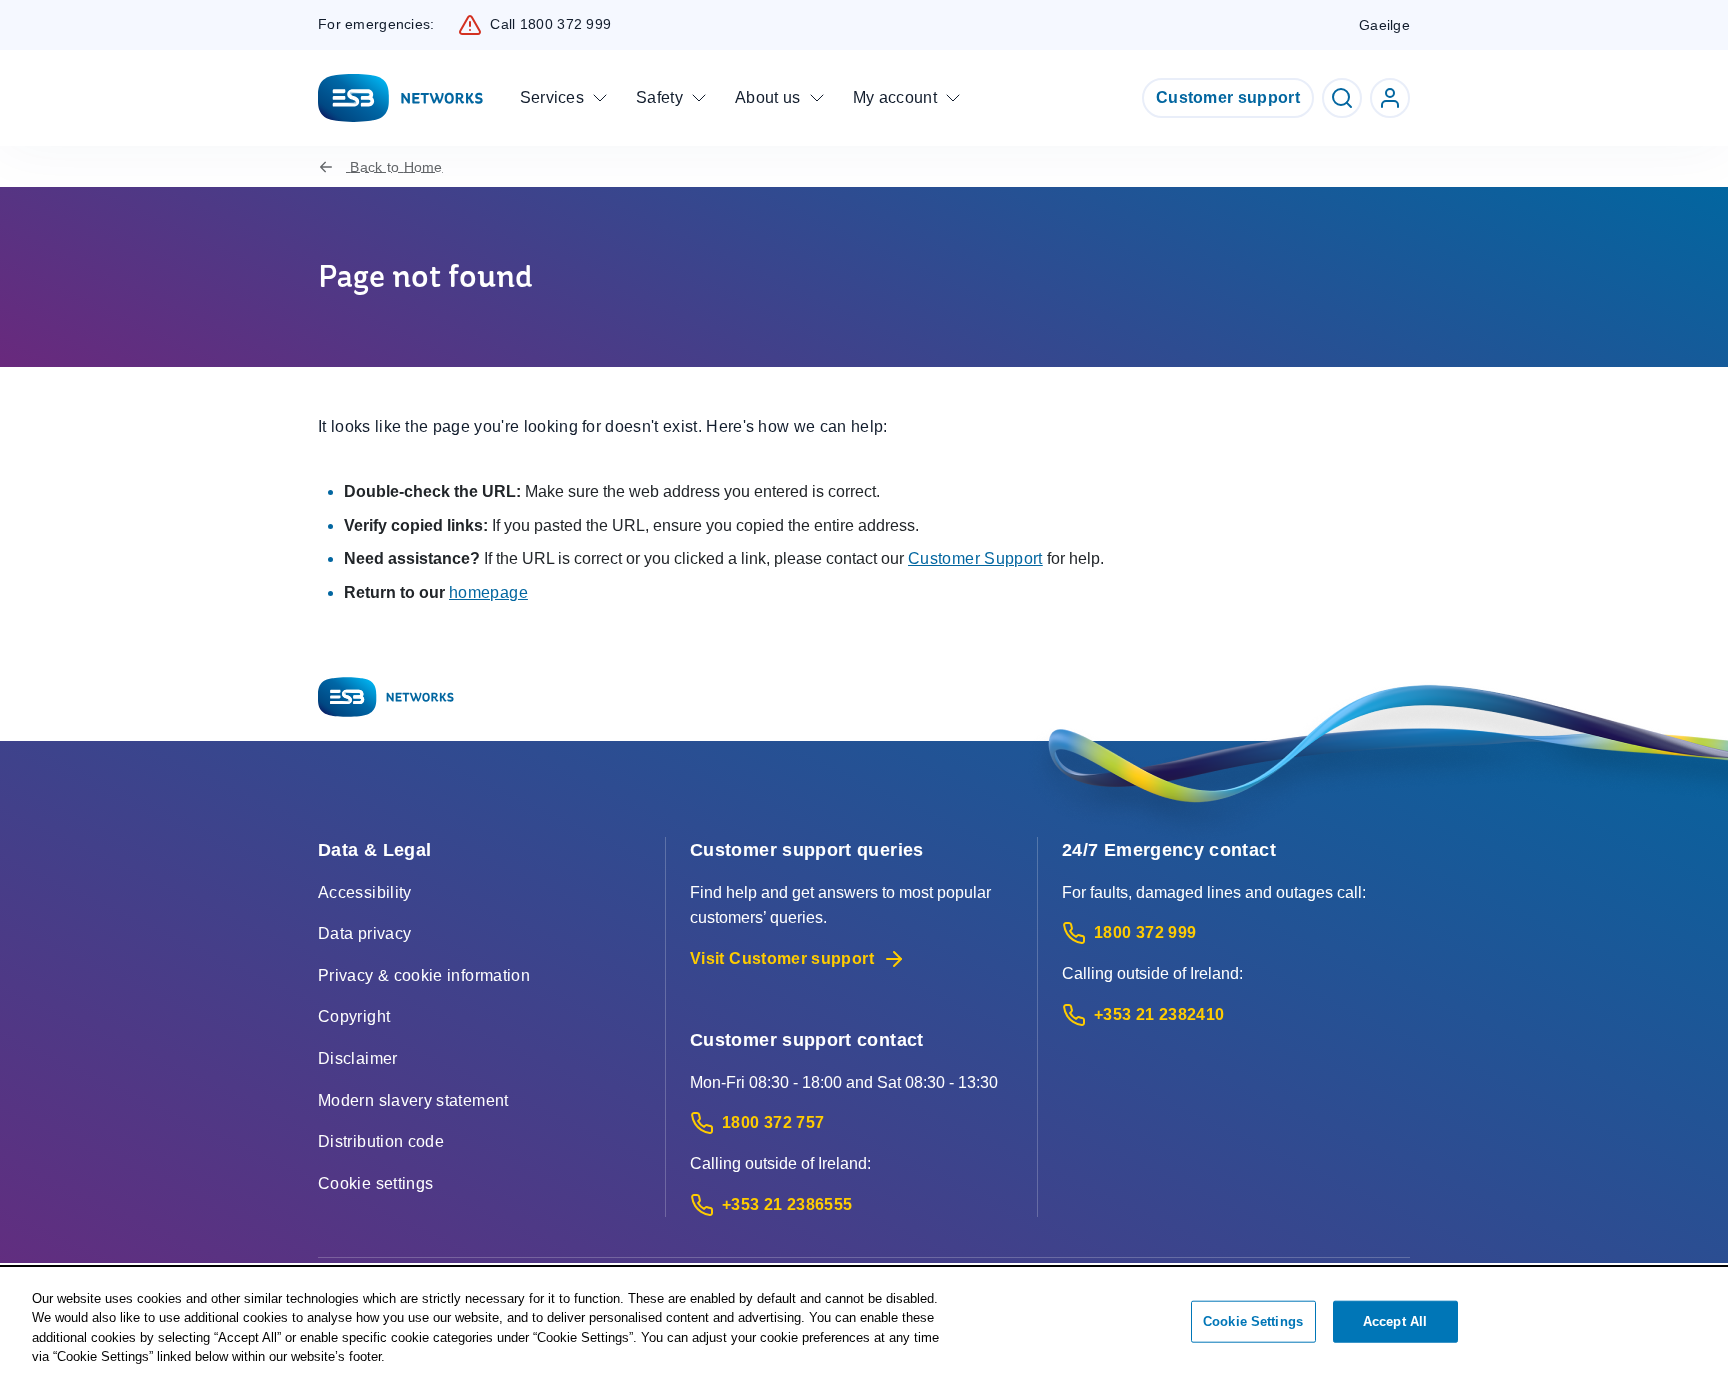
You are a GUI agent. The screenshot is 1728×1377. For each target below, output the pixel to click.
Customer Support (975, 558)
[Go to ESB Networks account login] (1390, 98)
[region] (864, 1323)
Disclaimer (358, 1058)
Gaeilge (1384, 25)
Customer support (1228, 97)
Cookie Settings (1253, 1321)
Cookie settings (375, 1183)
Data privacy (364, 933)
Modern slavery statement (413, 1100)
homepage (488, 592)
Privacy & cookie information (424, 975)
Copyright (354, 1016)
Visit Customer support (782, 958)
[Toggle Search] (1342, 98)
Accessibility (365, 892)
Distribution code (381, 1141)
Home (396, 167)
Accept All (1395, 1321)
